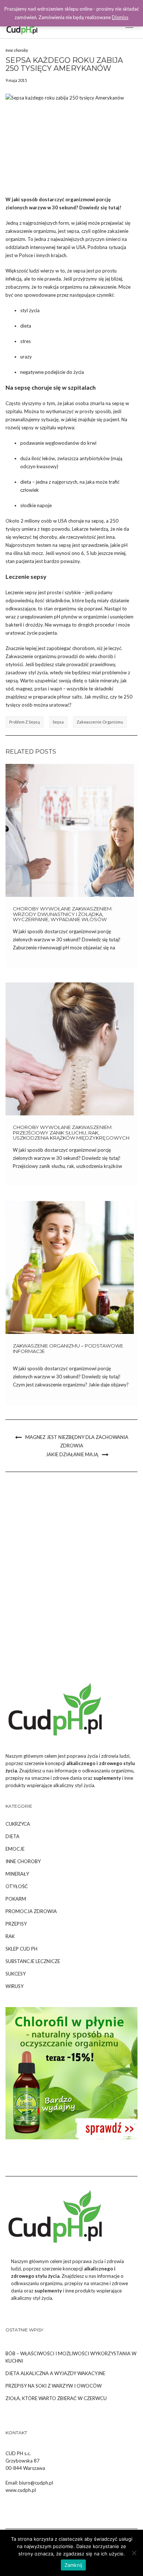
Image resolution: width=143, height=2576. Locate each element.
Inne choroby (17, 50)
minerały (17, 1874)
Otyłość (17, 1886)
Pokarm (16, 1899)
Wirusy (14, 1986)
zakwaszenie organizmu (100, 722)
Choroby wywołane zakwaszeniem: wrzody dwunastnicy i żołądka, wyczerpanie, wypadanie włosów (63, 914)
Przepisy (16, 1924)
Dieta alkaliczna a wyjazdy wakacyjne (55, 2373)
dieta (12, 1836)
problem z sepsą (25, 722)
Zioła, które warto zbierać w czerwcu (56, 2398)
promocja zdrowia (31, 1911)
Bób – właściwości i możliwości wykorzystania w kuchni (71, 2357)
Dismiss (120, 17)
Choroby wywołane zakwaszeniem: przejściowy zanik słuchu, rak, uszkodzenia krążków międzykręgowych (71, 1132)
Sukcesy (16, 1974)
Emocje (15, 1849)
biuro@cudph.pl (36, 2483)
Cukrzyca (18, 1824)
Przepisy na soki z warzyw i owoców (54, 2386)
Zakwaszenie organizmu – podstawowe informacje (68, 1348)
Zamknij (74, 2565)
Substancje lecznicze (33, 1961)
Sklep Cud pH (21, 1949)
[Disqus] (71, 1577)
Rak (10, 1936)
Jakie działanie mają (72, 1454)
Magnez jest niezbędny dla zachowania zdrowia (77, 1441)
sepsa (58, 722)
